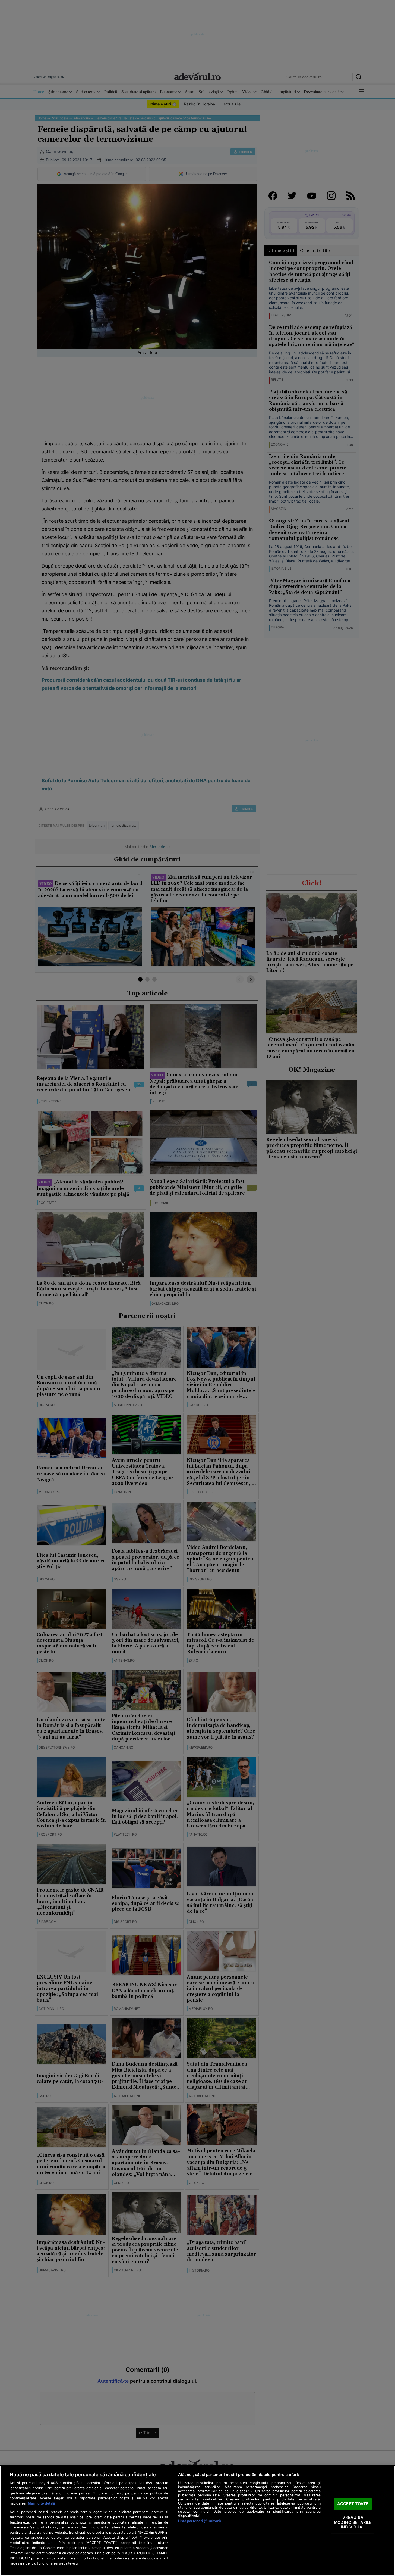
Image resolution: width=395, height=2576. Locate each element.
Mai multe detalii (41, 2503)
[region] (197, 2521)
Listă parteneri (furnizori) (199, 2521)
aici (51, 2543)
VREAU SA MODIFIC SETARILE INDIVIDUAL (353, 2522)
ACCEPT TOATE (353, 2504)
